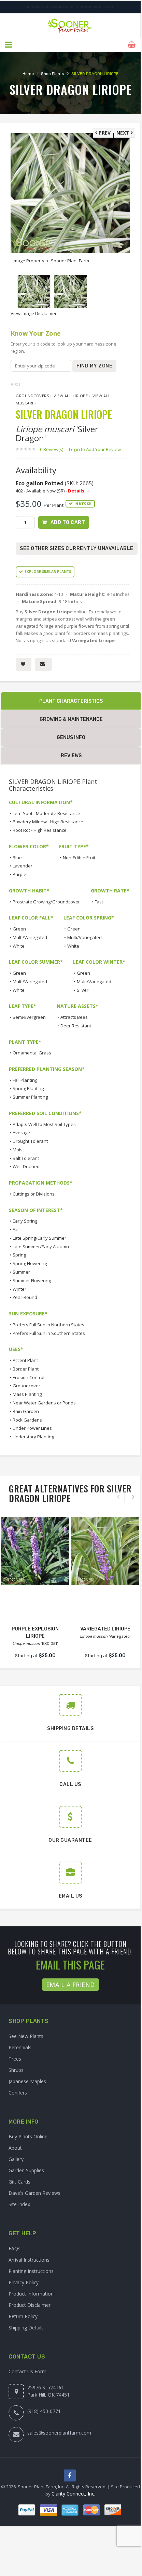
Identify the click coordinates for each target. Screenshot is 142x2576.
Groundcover (26, 1386)
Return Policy (23, 2316)
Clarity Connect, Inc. (73, 2494)
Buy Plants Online (28, 2136)
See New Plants (26, 2036)
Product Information (31, 2294)
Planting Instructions (31, 2271)
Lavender (23, 866)
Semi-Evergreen (29, 1017)
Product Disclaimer (30, 2305)
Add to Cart (68, 522)
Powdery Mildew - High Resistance (48, 822)
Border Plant (26, 1369)
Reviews (71, 756)
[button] (9, 45)
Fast (99, 902)
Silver (83, 990)
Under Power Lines (32, 1428)
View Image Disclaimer (34, 313)
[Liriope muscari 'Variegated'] (105, 1551)
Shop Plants (53, 74)
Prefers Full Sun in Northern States (48, 1325)
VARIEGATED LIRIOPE (105, 1629)
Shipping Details (26, 2328)
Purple (19, 874)
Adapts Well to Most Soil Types (44, 1124)
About (15, 2148)
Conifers (18, 2093)
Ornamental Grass (32, 1053)
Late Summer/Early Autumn (41, 1247)
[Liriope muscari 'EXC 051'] (35, 1551)
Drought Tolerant (30, 1141)
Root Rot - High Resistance (40, 830)
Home (28, 74)
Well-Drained (26, 1166)
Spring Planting (28, 1088)
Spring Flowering (30, 1263)
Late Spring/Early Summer (39, 1238)
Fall (16, 1229)
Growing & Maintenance (71, 719)
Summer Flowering (32, 1280)
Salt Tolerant (26, 1158)
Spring (19, 1255)
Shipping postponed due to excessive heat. (70, 7)
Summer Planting (30, 1097)
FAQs (15, 2248)
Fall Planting (25, 1080)
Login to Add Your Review (95, 449)
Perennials (20, 2047)
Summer (21, 1272)
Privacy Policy (24, 2282)
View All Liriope (71, 396)
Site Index (19, 2204)
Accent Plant (25, 1360)
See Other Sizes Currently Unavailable (77, 548)
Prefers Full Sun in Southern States (49, 1333)
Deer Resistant (76, 1026)
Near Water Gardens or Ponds (44, 1403)
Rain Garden (26, 1411)
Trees (15, 2059)
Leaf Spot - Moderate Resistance (46, 813)
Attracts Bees (74, 1017)
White (19, 946)
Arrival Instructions (29, 2260)
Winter (19, 1289)
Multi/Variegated (30, 937)
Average (21, 1133)
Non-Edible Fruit (79, 858)
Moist (18, 1150)
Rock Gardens (27, 1420)
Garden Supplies (26, 2170)
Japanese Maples (27, 2081)
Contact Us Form (27, 2371)
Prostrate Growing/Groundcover (46, 902)
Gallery (16, 2159)
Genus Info (71, 737)
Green (19, 929)
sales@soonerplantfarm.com (59, 2433)
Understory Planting (33, 1437)
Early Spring (25, 1221)
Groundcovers (32, 396)
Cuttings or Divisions (34, 1194)
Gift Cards (19, 2182)
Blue (17, 858)
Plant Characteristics (71, 701)
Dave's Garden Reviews (34, 2193)
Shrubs (16, 2070)
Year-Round (25, 1297)
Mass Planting (27, 1394)
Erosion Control (29, 1377)
